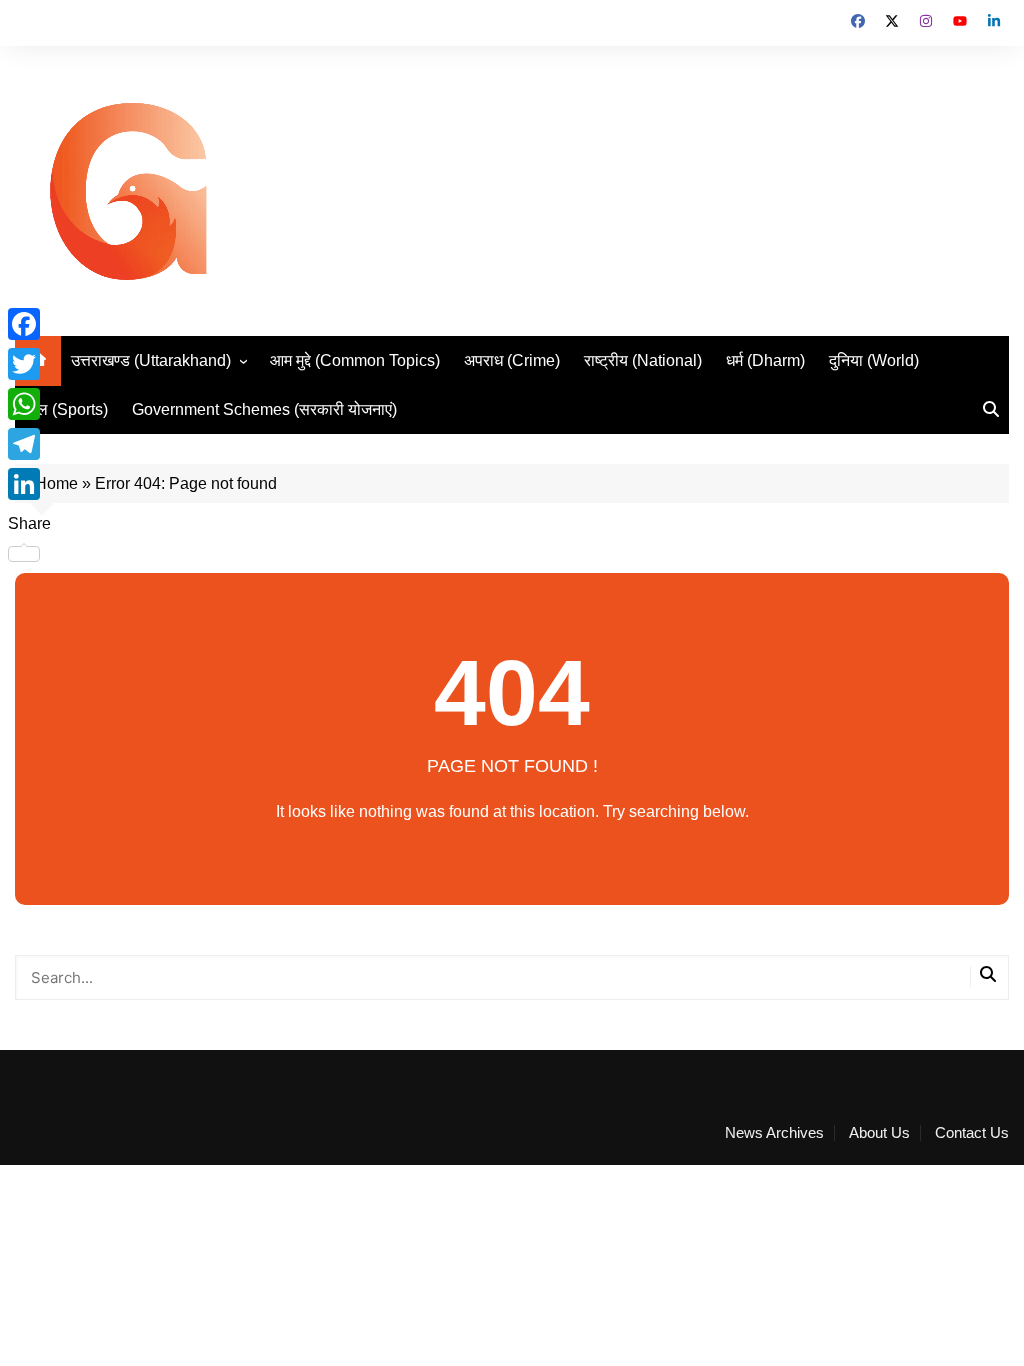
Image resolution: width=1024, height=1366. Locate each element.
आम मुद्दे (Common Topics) (355, 360)
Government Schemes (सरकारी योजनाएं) (264, 409)
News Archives (774, 1133)
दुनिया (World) (874, 360)
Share (29, 523)
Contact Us (972, 1133)
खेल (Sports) (66, 409)
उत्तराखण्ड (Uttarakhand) (151, 360)
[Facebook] (29, 324)
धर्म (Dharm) (765, 360)
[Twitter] (29, 364)
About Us (879, 1133)
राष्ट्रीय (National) (643, 360)
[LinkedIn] (29, 484)
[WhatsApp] (29, 404)
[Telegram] (29, 444)
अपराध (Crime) (512, 360)
